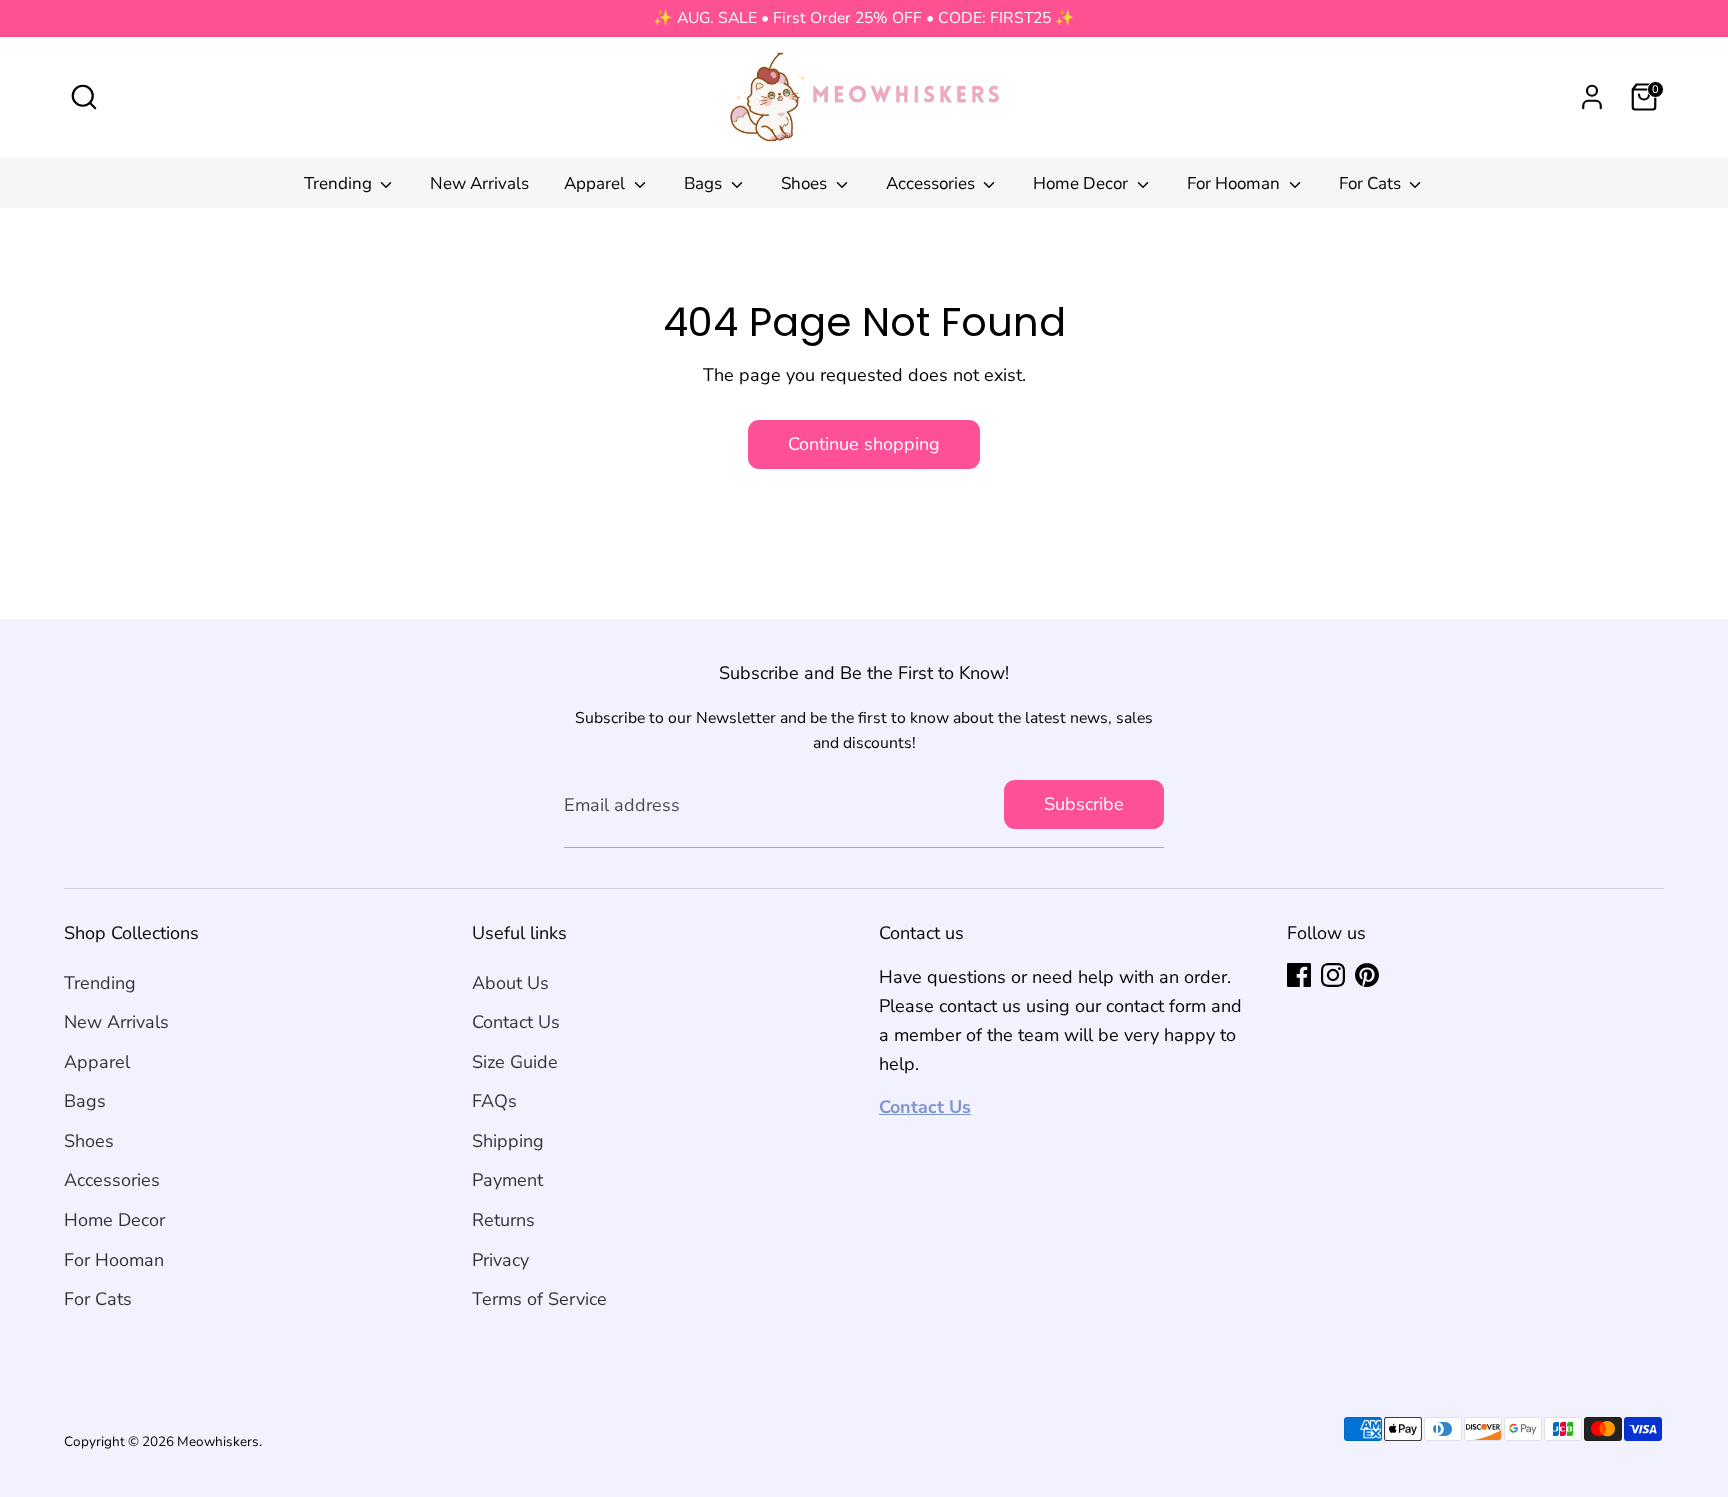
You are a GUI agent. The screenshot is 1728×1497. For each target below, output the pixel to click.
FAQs (494, 1101)
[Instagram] (1333, 975)
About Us (510, 983)
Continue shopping (864, 444)
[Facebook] (1299, 975)
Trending (340, 183)
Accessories (932, 183)
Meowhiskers (218, 1441)
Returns (503, 1220)
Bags (705, 183)
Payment (507, 1180)
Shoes (806, 183)
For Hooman (1235, 183)
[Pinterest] (1367, 975)
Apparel (596, 183)
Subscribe (1084, 804)
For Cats (1372, 183)
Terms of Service (539, 1299)
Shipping (508, 1141)
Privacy (500, 1260)
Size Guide (515, 1062)
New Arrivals (479, 183)
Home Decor (1082, 183)
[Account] (1592, 97)
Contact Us (516, 1022)
